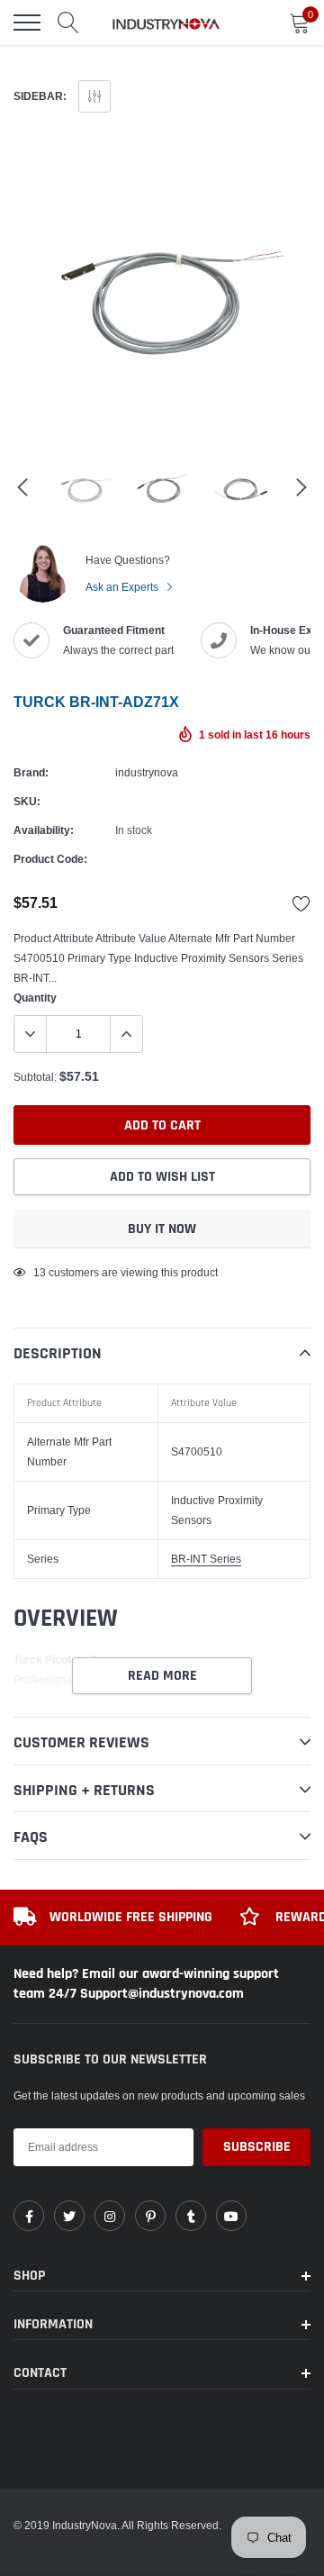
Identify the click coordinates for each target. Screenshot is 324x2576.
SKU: (27, 801)
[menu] (27, 23)
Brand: (31, 772)
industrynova (147, 772)
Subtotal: (35, 1077)
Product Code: (50, 859)
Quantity (35, 998)
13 (40, 1272)
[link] (29, 2216)
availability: (44, 830)
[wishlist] (301, 903)
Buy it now (162, 1229)
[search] (68, 23)
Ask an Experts (123, 587)
